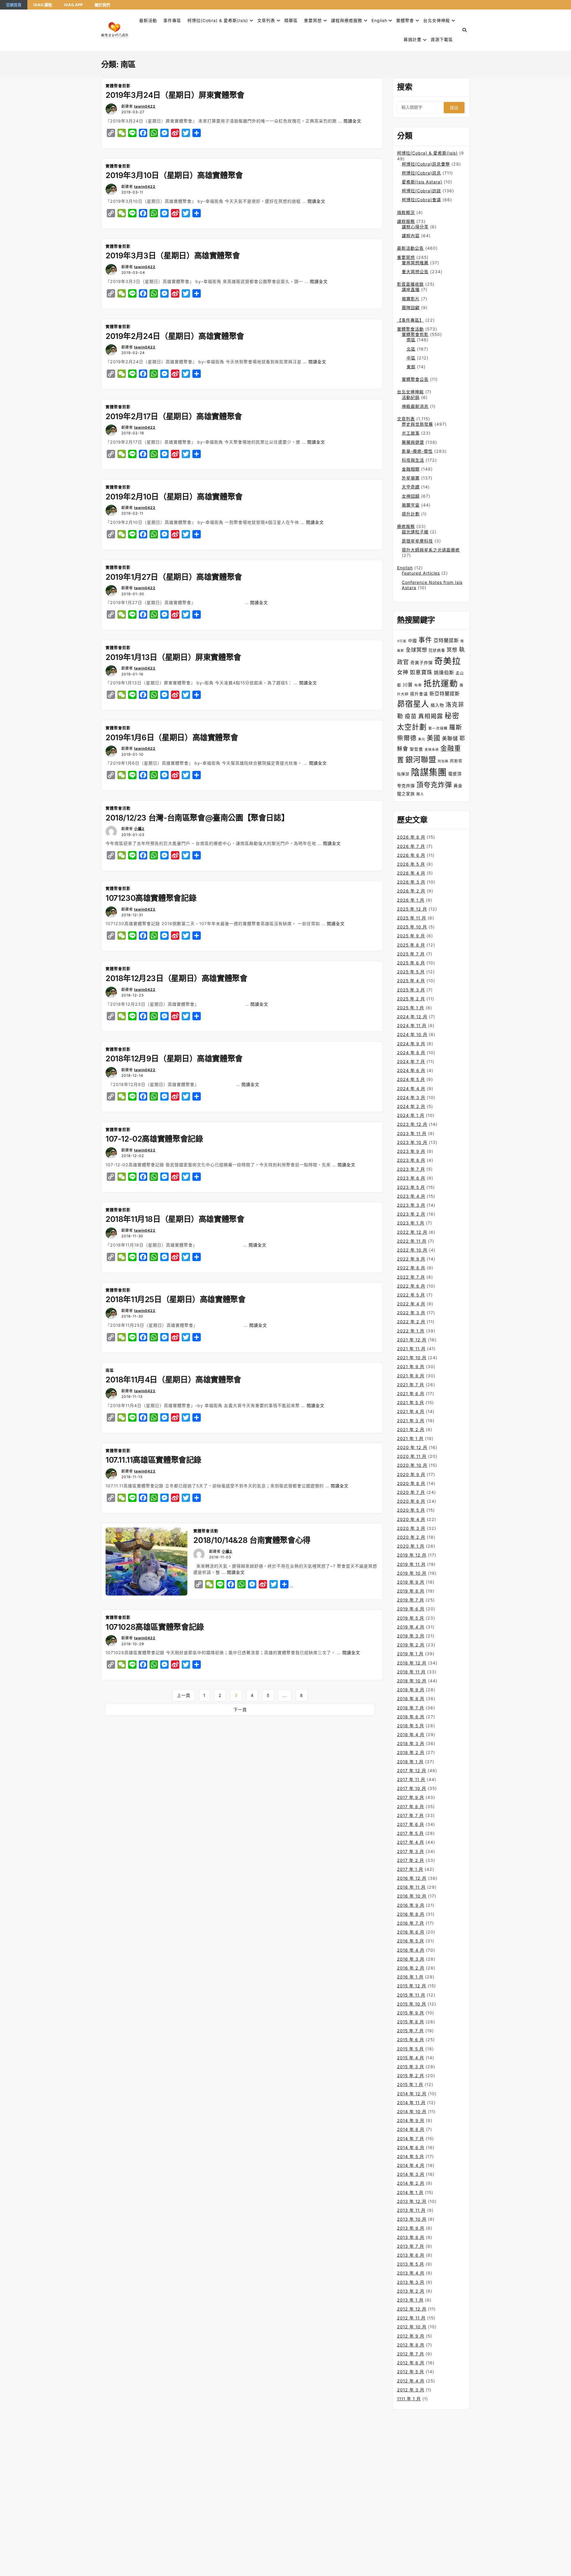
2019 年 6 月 (411, 1609)
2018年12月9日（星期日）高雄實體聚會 (174, 1058)
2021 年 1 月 (410, 1438)
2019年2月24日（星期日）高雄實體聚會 (175, 336)
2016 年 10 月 (412, 1896)
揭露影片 (411, 299)
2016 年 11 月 (411, 1887)
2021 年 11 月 (411, 1349)
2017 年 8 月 (411, 1806)
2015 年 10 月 (412, 2004)
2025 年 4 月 (411, 981)
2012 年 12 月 (412, 2309)
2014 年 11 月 (411, 2103)
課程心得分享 (415, 227)
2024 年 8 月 (411, 1053)
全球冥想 (416, 650)
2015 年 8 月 (411, 2022)
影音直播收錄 (410, 284)
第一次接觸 (438, 728)
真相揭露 (431, 716)
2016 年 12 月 (412, 1878)
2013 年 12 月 (412, 2201)
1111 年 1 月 (409, 2399)
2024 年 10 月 (412, 1034)
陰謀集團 (429, 772)
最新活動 (148, 20)
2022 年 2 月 (411, 1322)
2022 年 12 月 (412, 1232)
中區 (411, 358)
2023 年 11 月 (412, 1133)
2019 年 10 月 (412, 1573)
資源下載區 (442, 39)
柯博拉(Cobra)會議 (421, 200)
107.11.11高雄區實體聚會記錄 (153, 1460)
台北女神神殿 (437, 20)
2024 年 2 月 (411, 1106)
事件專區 (172, 20)
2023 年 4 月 (411, 1196)
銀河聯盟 (421, 760)
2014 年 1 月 (410, 2192)
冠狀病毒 (437, 650)
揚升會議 (419, 694)
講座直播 (411, 289)
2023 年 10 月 (412, 1142)
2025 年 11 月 (412, 918)
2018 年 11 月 (411, 1672)
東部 (411, 367)
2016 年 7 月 (411, 1923)
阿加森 (443, 761)
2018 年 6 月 (411, 1717)
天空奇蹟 (411, 487)
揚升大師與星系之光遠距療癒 (431, 550)
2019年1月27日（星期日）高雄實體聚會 (174, 577)
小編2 (139, 829)
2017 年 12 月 (412, 1770)
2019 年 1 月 (410, 1654)
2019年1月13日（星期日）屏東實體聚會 (173, 657)
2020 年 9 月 (411, 1474)
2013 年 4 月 (411, 2273)
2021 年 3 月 (411, 1421)
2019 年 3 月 (411, 1636)
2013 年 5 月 (411, 2264)
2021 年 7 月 (411, 1385)
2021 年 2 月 (411, 1430)
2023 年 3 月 (411, 1205)
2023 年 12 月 (412, 1124)
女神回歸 (411, 496)
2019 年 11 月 (411, 1564)
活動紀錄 (411, 397)
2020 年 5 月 (411, 1510)
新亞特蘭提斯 (445, 694)
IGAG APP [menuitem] (73, 5)
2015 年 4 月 (411, 2058)
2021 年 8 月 (411, 1376)
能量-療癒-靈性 (417, 451)
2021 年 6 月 (411, 1394)
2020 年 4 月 (411, 1519)
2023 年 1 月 (411, 1223)
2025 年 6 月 (411, 963)
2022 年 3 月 (411, 1313)
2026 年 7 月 (411, 846)
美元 (422, 739)
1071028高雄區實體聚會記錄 (155, 1627)
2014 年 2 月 (411, 2183)
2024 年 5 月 (411, 1079)
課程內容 (411, 236)
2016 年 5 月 (411, 1941)
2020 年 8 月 (411, 1483)
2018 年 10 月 (412, 1681)
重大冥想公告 (415, 272)
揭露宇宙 (411, 505)
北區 (411, 349)
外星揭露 (411, 478)
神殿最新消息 (415, 406)
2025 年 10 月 (412, 927)
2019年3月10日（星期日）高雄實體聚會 (174, 175)
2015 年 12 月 (412, 1986)
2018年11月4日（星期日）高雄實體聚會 (173, 1380)
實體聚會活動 (118, 808)
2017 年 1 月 (410, 1869)
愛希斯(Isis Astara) (422, 182)
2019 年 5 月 (411, 1618)
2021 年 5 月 (411, 1402)
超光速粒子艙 (415, 532)
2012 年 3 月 (411, 2390)
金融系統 (432, 750)
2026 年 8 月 (411, 837)
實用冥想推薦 (415, 263)
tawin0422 (145, 106)
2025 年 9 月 (411, 936)
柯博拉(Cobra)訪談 (421, 191)
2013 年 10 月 (412, 2219)
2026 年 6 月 (411, 855)
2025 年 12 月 (412, 909)
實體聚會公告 (415, 379)
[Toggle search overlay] (465, 30)
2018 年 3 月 (411, 1743)
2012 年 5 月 (411, 2372)
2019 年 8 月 (411, 1591)
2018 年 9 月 (411, 1690)
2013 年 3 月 (411, 2282)
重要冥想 (313, 20)
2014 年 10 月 (412, 2111)
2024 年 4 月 (411, 1089)
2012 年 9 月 (411, 2336)
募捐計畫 (412, 39)
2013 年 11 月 (411, 2210)
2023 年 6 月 (411, 1178)
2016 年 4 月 (411, 1950)
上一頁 (184, 1695)
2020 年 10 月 (412, 1465)
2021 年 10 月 (412, 1358)
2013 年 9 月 (411, 2228)
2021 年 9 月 (411, 1366)
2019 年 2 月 (411, 1645)
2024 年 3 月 (411, 1097)
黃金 (458, 786)
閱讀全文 (352, 121)
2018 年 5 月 (411, 1726)
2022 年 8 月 (411, 1268)
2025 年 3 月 (411, 990)
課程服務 (406, 221)
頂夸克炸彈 (434, 785)
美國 (434, 738)
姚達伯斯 (444, 672)
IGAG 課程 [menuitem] (43, 5)
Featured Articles (421, 573)
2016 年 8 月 (411, 1914)
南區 (110, 1370)
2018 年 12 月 (412, 1663)
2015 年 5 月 (410, 2049)
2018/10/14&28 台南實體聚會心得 (252, 1540)
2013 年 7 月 (411, 2246)
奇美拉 (448, 661)
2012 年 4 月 (411, 2381)
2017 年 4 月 (411, 1842)
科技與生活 (413, 460)
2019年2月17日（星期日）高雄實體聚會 (174, 416)
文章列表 (266, 20)
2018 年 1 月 (410, 1762)
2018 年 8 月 (411, 1699)
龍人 (420, 794)
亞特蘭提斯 (446, 640)
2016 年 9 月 (411, 1905)
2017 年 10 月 (412, 1788)
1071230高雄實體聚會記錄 (151, 898)
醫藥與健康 (413, 442)
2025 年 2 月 (411, 999)
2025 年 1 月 (411, 1008)
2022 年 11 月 (412, 1241)
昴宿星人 (413, 704)
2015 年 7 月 (410, 2031)
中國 (412, 641)
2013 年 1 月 (410, 2300)
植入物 (437, 705)
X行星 (402, 641)
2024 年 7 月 (411, 1061)
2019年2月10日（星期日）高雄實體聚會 (174, 497)
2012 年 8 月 (411, 2345)
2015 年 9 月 (411, 2013)
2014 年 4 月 (411, 2165)
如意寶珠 (421, 672)
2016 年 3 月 (411, 1959)
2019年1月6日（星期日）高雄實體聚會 (172, 737)
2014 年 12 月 (412, 2094)
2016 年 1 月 (410, 1977)
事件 (425, 640)
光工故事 (411, 433)
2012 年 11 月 (411, 2318)
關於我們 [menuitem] (102, 5)
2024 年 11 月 (412, 1025)
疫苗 (411, 716)
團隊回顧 (411, 308)
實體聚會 (405, 20)
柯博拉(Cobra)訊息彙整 (426, 164)
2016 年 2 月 (411, 1968)
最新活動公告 (410, 248)
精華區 (291, 20)
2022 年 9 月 (411, 1259)
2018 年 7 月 (411, 1708)
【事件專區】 (410, 320)
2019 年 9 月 (411, 1582)
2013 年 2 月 (411, 2291)
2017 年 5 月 (410, 1833)
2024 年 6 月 (411, 1070)
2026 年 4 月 (411, 873)
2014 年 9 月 (411, 2120)
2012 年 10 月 (412, 2327)
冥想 (452, 650)
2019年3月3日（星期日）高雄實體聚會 (173, 256)
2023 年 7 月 (411, 1169)
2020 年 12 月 (412, 1447)
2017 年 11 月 (411, 1779)
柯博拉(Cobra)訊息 (421, 173)
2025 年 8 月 (411, 945)
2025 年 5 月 (411, 972)
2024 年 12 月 (412, 1017)
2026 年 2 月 (411, 891)
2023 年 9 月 (411, 1151)
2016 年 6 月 (411, 1932)
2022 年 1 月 (411, 1331)
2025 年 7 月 (411, 954)
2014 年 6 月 (411, 2147)
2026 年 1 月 (411, 900)
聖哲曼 (417, 749)
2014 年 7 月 (411, 2139)
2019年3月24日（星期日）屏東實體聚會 (175, 95)
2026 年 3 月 (411, 882)
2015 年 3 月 (411, 2067)
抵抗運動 (441, 683)
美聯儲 (450, 738)
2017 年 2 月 (411, 1860)
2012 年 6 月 (411, 2363)
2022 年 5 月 (411, 1295)
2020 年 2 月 (411, 1537)
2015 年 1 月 (410, 2084)
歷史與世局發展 (417, 424)
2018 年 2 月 (411, 1752)
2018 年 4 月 (411, 1735)
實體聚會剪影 (118, 86)
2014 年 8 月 (411, 2129)
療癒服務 (406, 526)
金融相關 (411, 469)
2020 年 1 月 (411, 1546)
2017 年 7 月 (410, 1815)
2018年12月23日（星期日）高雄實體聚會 (176, 978)
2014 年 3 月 (411, 2174)
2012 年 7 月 (411, 2354)
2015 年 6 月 (411, 2040)
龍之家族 (406, 794)
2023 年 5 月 (411, 1187)
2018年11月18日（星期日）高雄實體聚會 (175, 1219)
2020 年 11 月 (412, 1456)
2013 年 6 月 (411, 2255)
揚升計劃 (411, 514)
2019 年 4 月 (411, 1627)
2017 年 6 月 (411, 1824)
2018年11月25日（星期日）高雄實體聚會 (175, 1299)
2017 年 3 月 (411, 1851)
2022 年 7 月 (411, 1277)
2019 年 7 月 (411, 1600)
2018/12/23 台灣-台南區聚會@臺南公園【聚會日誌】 (197, 818)
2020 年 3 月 (411, 1528)
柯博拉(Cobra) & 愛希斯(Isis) (218, 20)
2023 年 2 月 (411, 1214)
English (405, 568)
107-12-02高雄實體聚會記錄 (154, 1139)
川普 (408, 685)
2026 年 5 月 (411, 864)
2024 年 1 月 (411, 1115)
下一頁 (240, 1710)
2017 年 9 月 (411, 1797)
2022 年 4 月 (411, 1304)
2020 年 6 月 (411, 1501)
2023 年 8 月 (411, 1160)
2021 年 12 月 (412, 1340)
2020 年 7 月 (411, 1492)
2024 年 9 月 (411, 1044)
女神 (403, 672)
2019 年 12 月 (412, 1555)
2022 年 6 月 (411, 1286)
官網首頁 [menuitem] (14, 5)
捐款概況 (406, 212)
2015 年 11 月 (411, 1995)
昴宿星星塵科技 (417, 541)
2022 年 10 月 (412, 1250)
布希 (418, 685)
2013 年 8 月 (411, 2237)
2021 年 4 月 (411, 1411)
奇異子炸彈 (422, 663)
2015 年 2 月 (411, 2076)
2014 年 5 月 (411, 2156)
